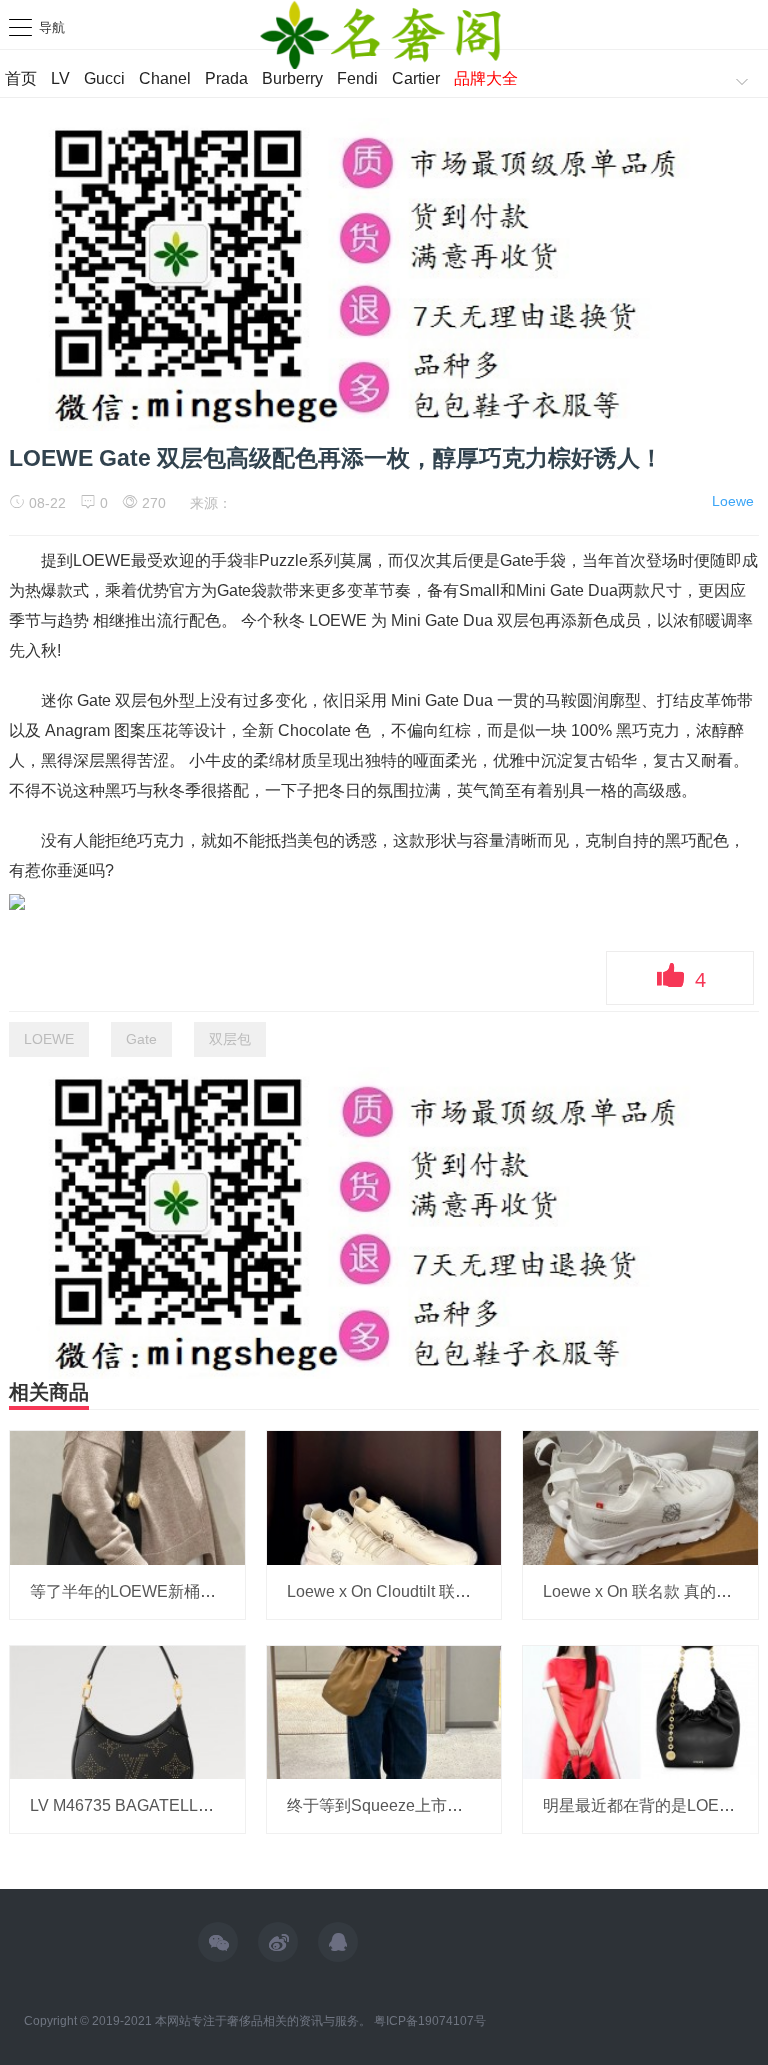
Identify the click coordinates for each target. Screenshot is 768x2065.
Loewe (733, 501)
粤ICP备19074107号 (430, 2021)
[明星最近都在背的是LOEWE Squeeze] (640, 1711)
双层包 (230, 1039)
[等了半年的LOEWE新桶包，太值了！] (127, 1497)
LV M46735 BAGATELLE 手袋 (137, 1805)
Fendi (357, 78)
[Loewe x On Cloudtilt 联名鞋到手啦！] (384, 1497)
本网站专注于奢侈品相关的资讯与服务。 (263, 2021)
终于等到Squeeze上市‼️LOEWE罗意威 (430, 1805)
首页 (21, 78)
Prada (226, 78)
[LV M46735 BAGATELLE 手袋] (127, 1711)
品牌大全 (486, 78)
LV (60, 78)
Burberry (292, 78)
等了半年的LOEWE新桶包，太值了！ (163, 1591)
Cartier (416, 78)
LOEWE (49, 1039)
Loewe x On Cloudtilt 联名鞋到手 (403, 1591)
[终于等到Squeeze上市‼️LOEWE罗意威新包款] (384, 1711)
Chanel (165, 78)
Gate (141, 1039)
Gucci (104, 78)
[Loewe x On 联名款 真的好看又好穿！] (640, 1497)
